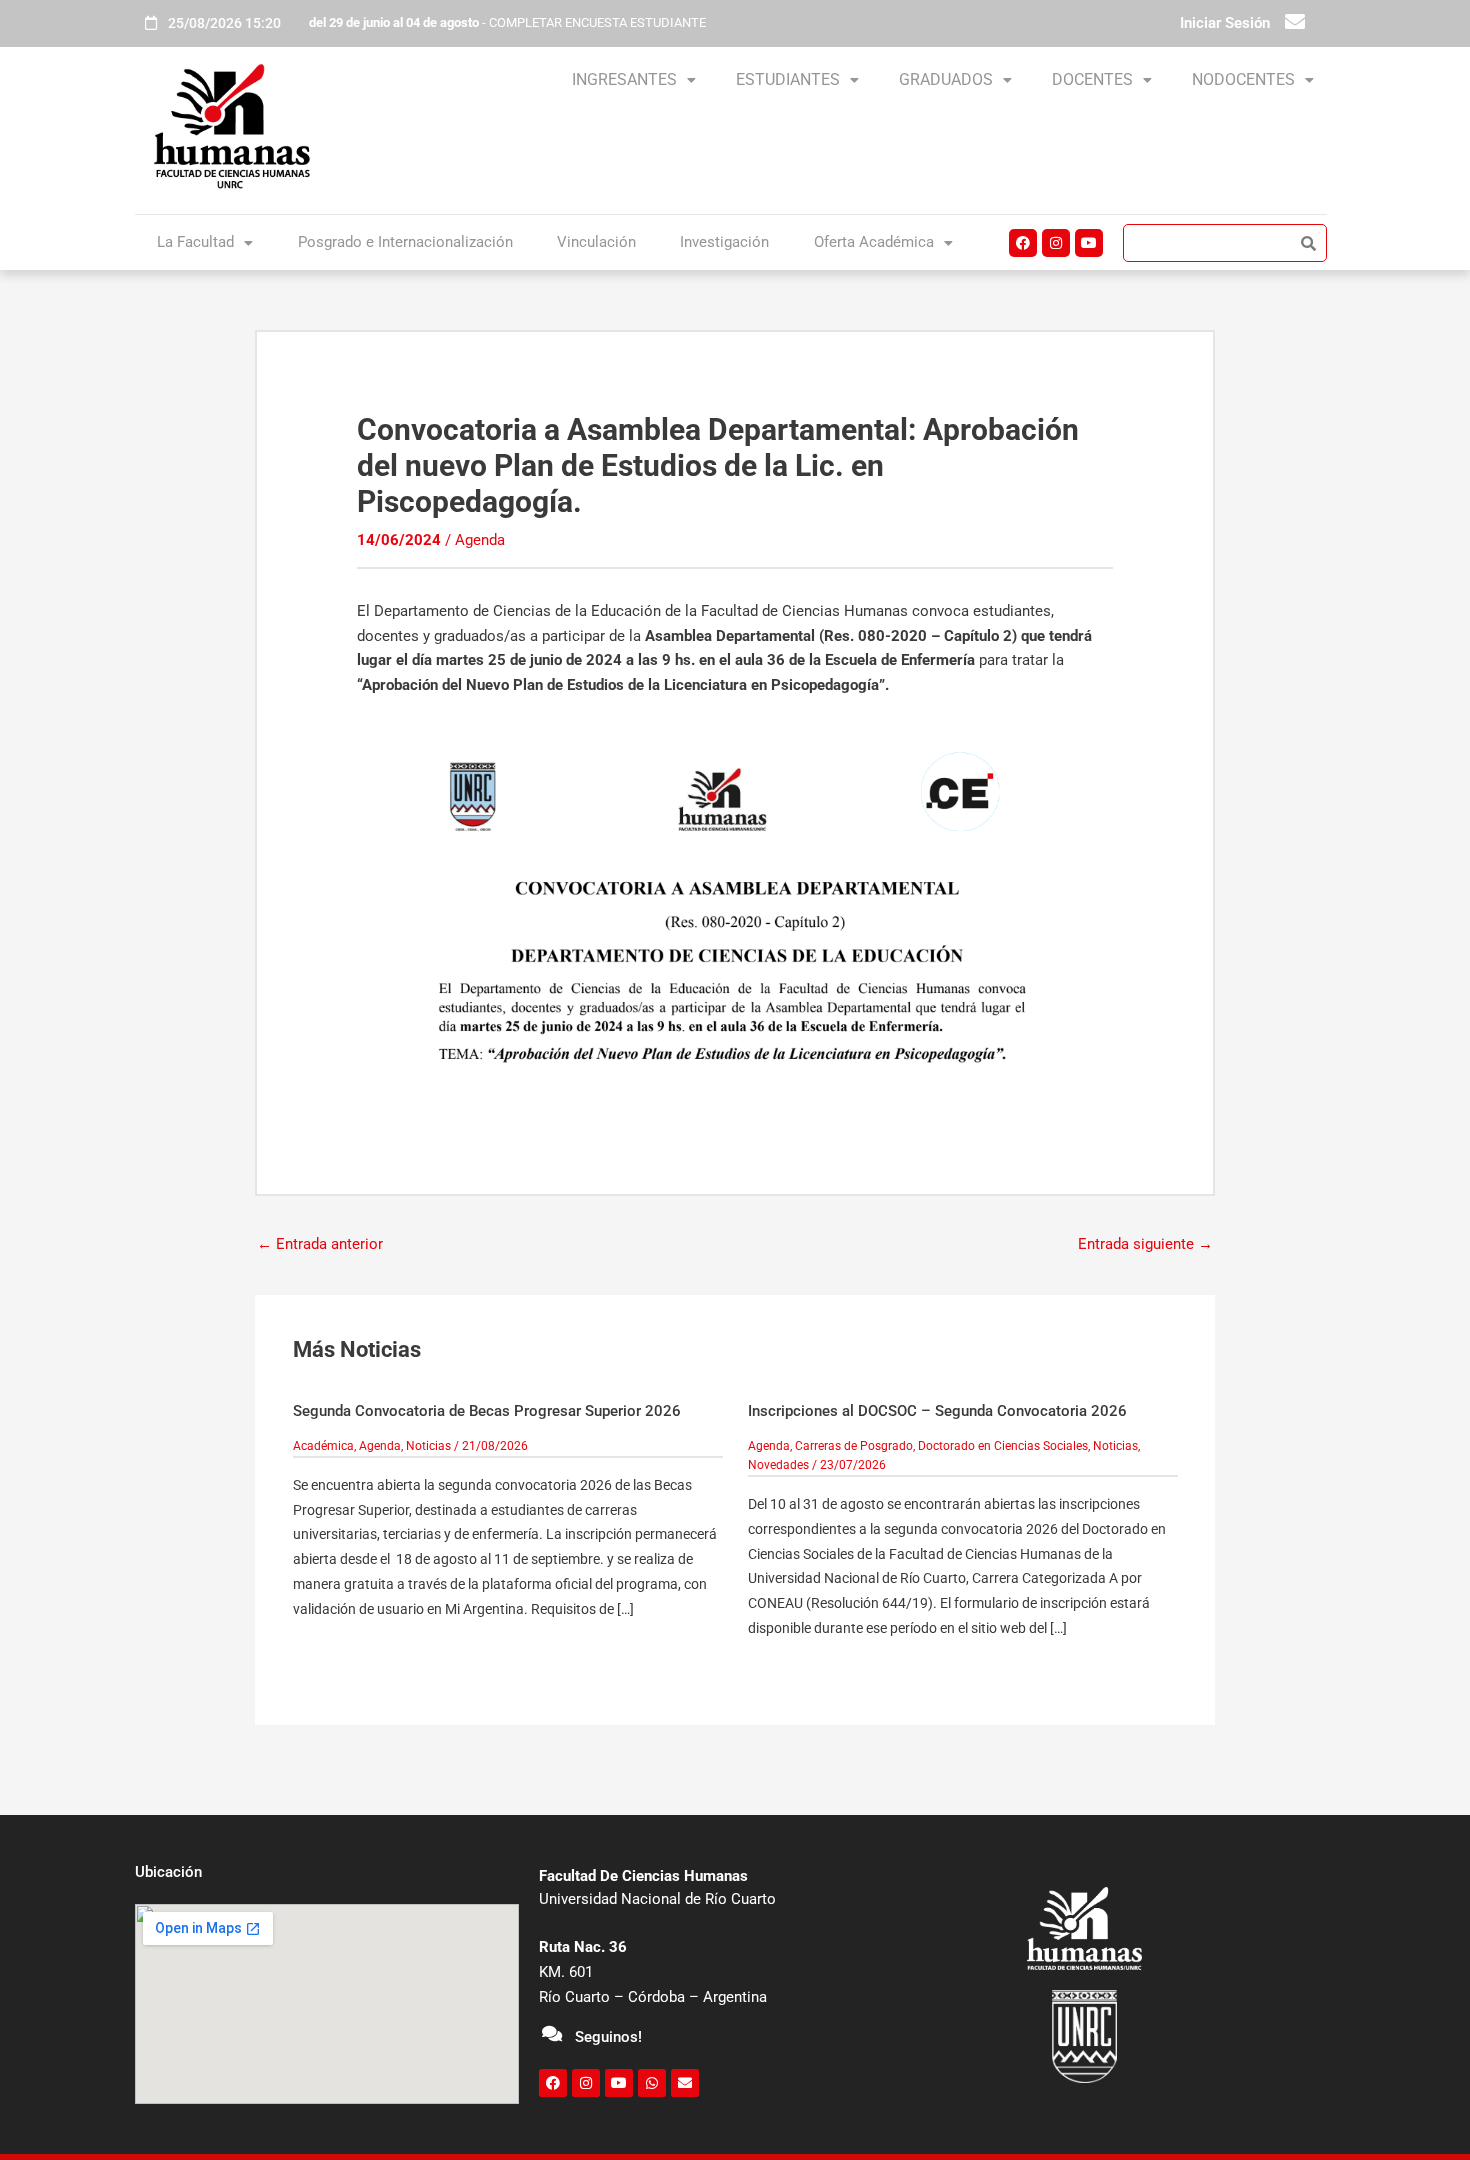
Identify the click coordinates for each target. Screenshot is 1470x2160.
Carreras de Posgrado (854, 1446)
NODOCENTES (1243, 79)
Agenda (480, 540)
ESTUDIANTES (788, 79)
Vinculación (596, 242)
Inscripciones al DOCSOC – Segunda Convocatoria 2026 (937, 1411)
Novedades (778, 1465)
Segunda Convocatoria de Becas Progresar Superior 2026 (487, 1411)
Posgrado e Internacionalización (405, 242)
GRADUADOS (946, 79)
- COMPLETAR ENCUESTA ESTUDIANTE (507, 22)
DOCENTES (1092, 79)
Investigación (724, 242)
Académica (323, 1446)
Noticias (428, 1446)
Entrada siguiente (1145, 1244)
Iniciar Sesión (1225, 23)
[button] (634, 80)
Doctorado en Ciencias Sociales (1003, 1446)
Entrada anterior (320, 1244)
